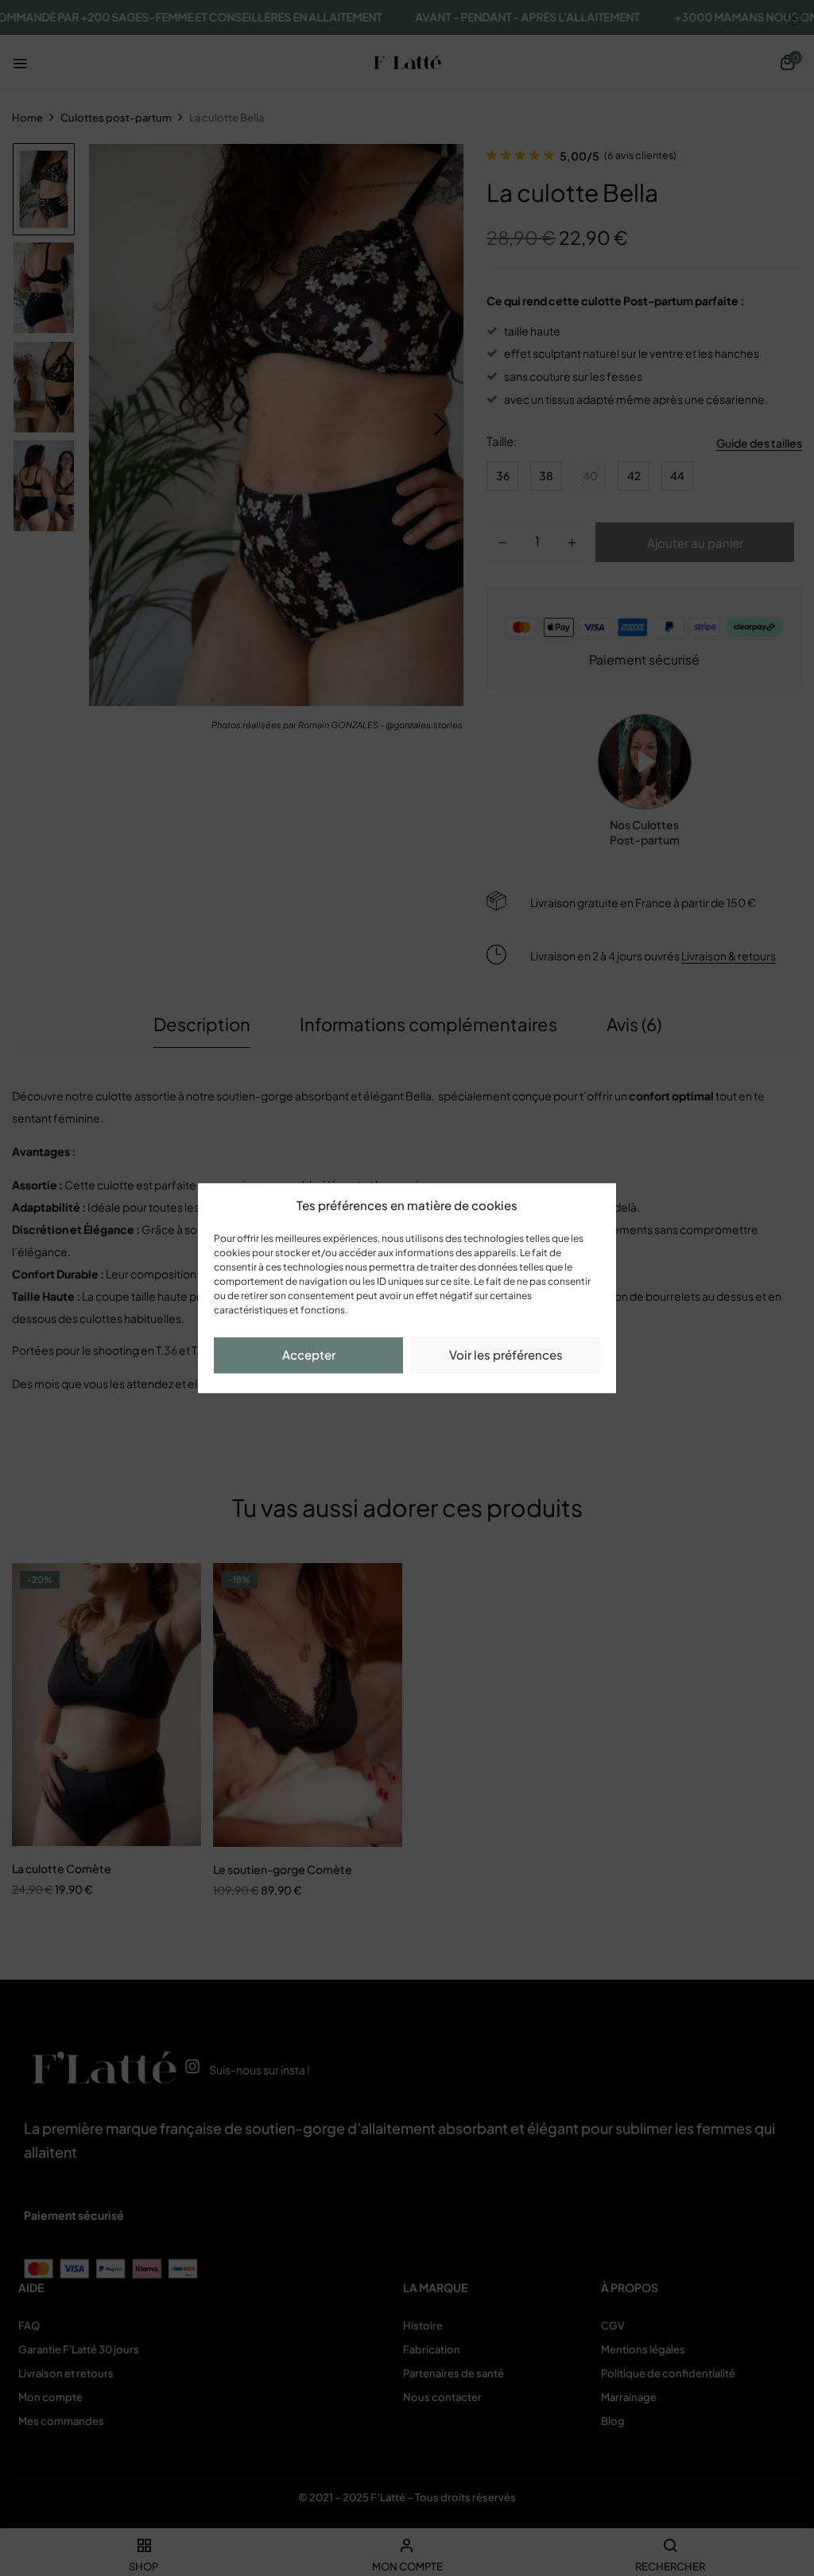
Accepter (309, 1354)
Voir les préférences (506, 1354)
